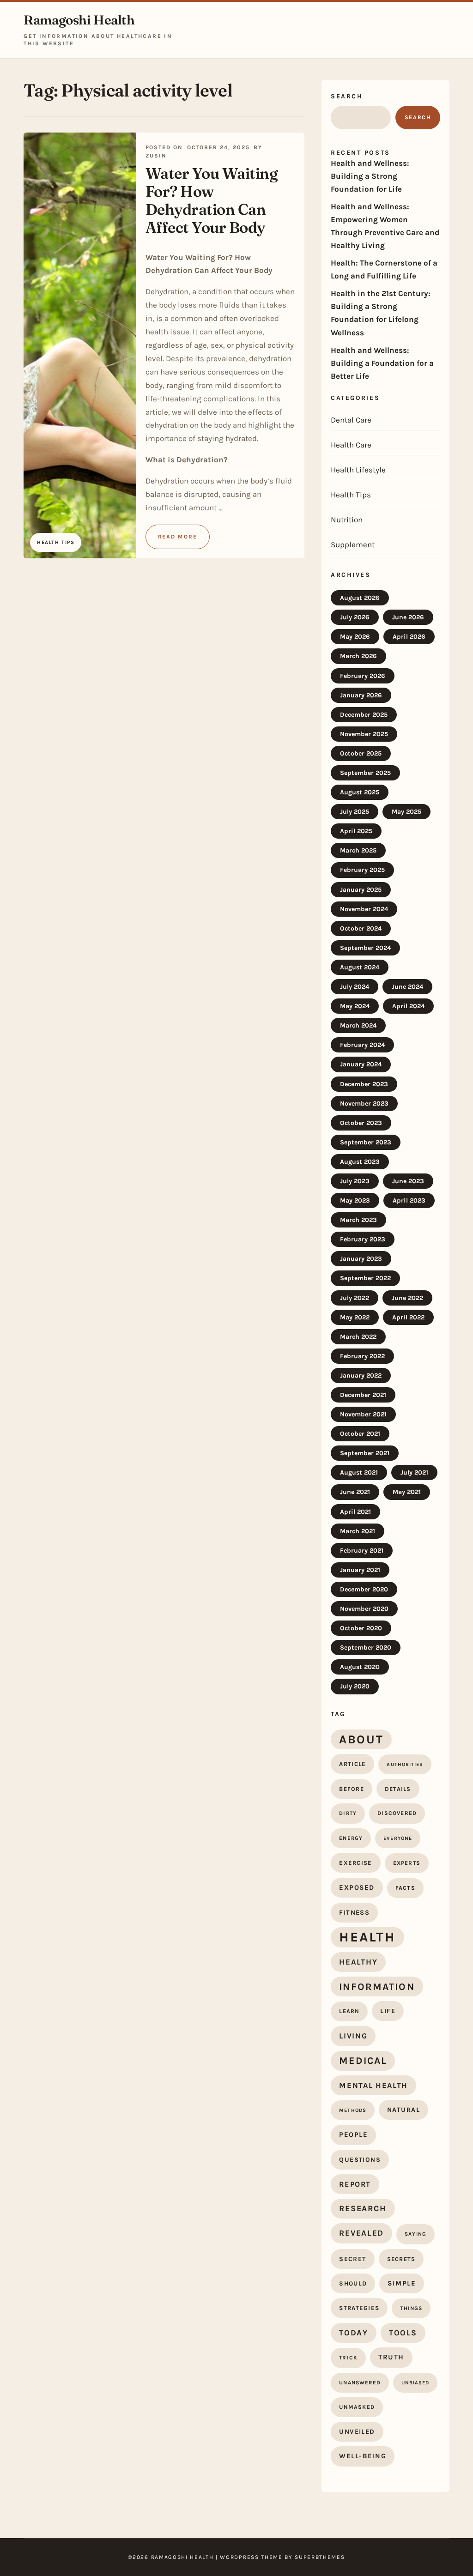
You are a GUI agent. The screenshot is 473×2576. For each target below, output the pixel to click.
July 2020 (355, 1686)
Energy (351, 1838)
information (377, 1986)
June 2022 (407, 1298)
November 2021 (363, 1414)
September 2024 (365, 948)
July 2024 (355, 987)
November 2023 (364, 1104)
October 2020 (361, 1628)
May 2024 (355, 1006)
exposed (357, 1887)
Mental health (373, 2085)
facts (405, 1888)
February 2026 (363, 676)
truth (391, 2357)
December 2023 (364, 1084)
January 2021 (360, 1570)
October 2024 (361, 928)
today (354, 2333)
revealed (361, 2233)
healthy (358, 1962)
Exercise (355, 1863)
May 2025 (406, 812)
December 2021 (363, 1395)
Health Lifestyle (358, 470)
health (367, 1937)
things (411, 2308)
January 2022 (361, 1376)
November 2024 (364, 909)
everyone (398, 1838)
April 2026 (409, 637)
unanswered (360, 2382)
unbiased (415, 2383)
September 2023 (366, 1142)
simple (402, 2283)
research (363, 2208)
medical (363, 2061)
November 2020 (364, 1609)
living (353, 2036)
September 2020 (366, 1648)
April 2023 (409, 1200)
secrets (401, 2259)
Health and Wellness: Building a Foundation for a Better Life (382, 363)
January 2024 (361, 1064)
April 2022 (408, 1317)
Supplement (353, 544)
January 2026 (361, 695)
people (353, 2135)
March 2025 (358, 850)
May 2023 (355, 1200)
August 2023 (360, 1162)
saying (415, 2234)
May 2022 (355, 1317)
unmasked (357, 2407)
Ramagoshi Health (79, 20)
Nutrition (347, 520)
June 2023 (408, 1181)
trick (348, 2358)
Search (347, 96)
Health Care (351, 445)
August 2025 (360, 792)
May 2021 (407, 1492)
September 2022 (365, 1278)
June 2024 (407, 987)
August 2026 (360, 598)
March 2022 (358, 1337)
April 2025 (356, 831)
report (355, 2184)
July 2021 (414, 1472)
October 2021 (360, 1434)
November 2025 (364, 734)
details (398, 1789)
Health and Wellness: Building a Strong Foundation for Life (370, 176)
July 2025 (355, 812)
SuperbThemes (320, 2557)
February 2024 (362, 1045)
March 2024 (358, 1025)
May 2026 (355, 637)
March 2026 (358, 656)
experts (407, 1863)
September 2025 (365, 773)
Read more (178, 537)
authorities (405, 1764)
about (361, 1739)
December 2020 (364, 1589)
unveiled (357, 2432)
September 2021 (365, 1453)
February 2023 (363, 1239)
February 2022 (362, 1356)
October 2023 (361, 1123)
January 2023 (361, 1259)
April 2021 (355, 1512)
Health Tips (351, 495)
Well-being (363, 2456)
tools (403, 2333)
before (352, 1789)
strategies (359, 2308)
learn (349, 2011)
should (353, 2283)
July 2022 (355, 1298)
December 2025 (364, 715)
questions (360, 2160)
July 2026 (355, 617)
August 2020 (360, 1667)
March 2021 (358, 1531)
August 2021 (359, 1472)
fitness (354, 1913)
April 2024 (408, 1006)
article (352, 1764)
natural (403, 2110)
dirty (348, 1813)
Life (388, 2011)
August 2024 (360, 967)
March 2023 (358, 1220)
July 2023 (355, 1181)
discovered (397, 1813)
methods (353, 2110)
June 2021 (355, 1492)
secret (352, 2259)
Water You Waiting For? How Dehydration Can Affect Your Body (212, 200)
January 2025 (361, 890)
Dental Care (351, 420)
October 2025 (361, 753)
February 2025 (362, 870)
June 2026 (408, 617)
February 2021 (362, 1551)
